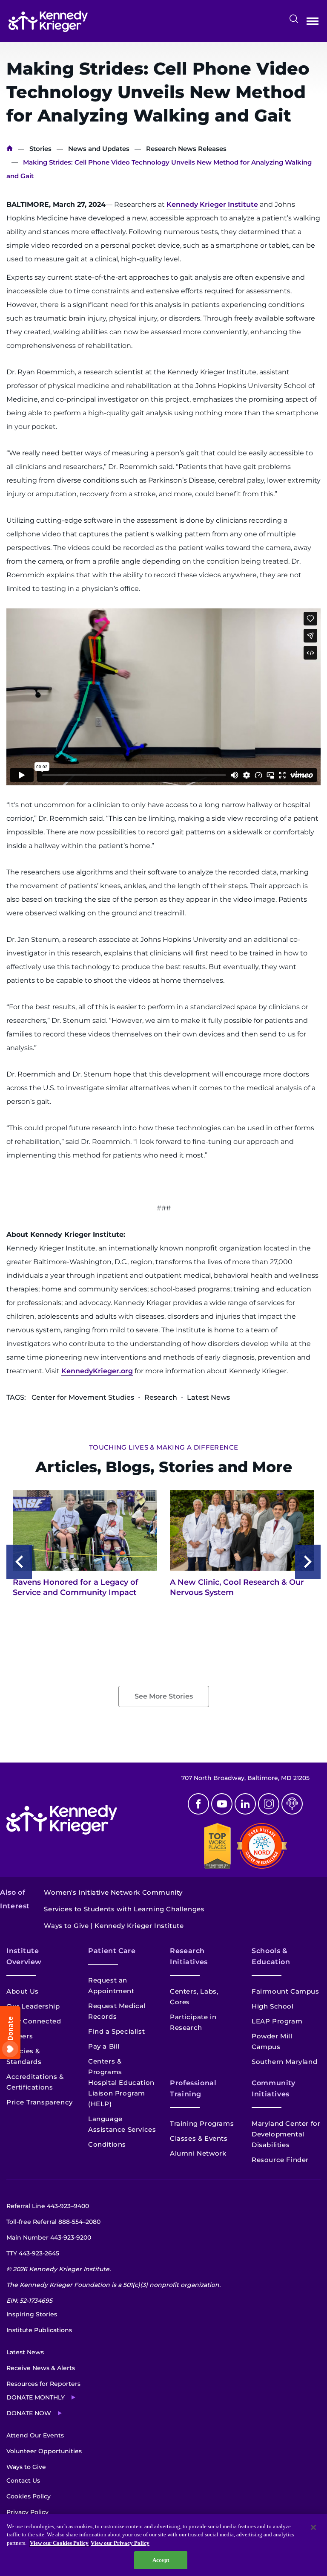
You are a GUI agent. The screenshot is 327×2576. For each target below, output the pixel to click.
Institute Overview (24, 1956)
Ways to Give (26, 2467)
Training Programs (202, 2123)
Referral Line (48, 2206)
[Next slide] (308, 1562)
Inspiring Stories (32, 2314)
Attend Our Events (35, 2435)
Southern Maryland (284, 2062)
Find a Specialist (116, 2031)
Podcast (292, 1804)
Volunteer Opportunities (44, 2451)
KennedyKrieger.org (97, 1371)
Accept (161, 2560)
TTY (33, 2253)
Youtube (222, 1804)
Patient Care (112, 1951)
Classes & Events (199, 2138)
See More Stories (164, 1696)
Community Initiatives (274, 2088)
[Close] (313, 2527)
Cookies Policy (29, 2496)
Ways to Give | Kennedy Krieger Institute (114, 1926)
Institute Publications (39, 2330)
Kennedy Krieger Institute (212, 204)
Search (294, 19)
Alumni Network (198, 2153)
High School (273, 2006)
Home (10, 149)
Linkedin (245, 1804)
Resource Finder (280, 2160)
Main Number (49, 2237)
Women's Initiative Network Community (113, 1892)
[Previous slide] (19, 1562)
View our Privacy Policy (120, 2543)
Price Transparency (40, 2102)
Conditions (107, 2144)
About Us (23, 1991)
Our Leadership (33, 2006)
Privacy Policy (27, 2512)
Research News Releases (186, 149)
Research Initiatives (189, 1956)
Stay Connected (34, 2021)
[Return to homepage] (48, 21)
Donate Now (29, 2413)
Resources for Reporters (43, 2384)
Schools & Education (271, 1956)
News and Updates (99, 149)
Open (313, 23)
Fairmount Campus (285, 1991)
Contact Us (23, 2480)
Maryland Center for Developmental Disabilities (286, 2134)
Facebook (198, 1804)
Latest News (25, 2352)
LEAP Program (277, 2021)
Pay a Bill (104, 2046)
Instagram (269, 1804)
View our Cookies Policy (59, 2543)
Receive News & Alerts (41, 2368)
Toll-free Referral (53, 2222)
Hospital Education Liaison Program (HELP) (121, 2093)
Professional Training (193, 2088)
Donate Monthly (36, 2397)
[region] (163, 2545)
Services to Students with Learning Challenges (124, 1909)
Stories (40, 149)
